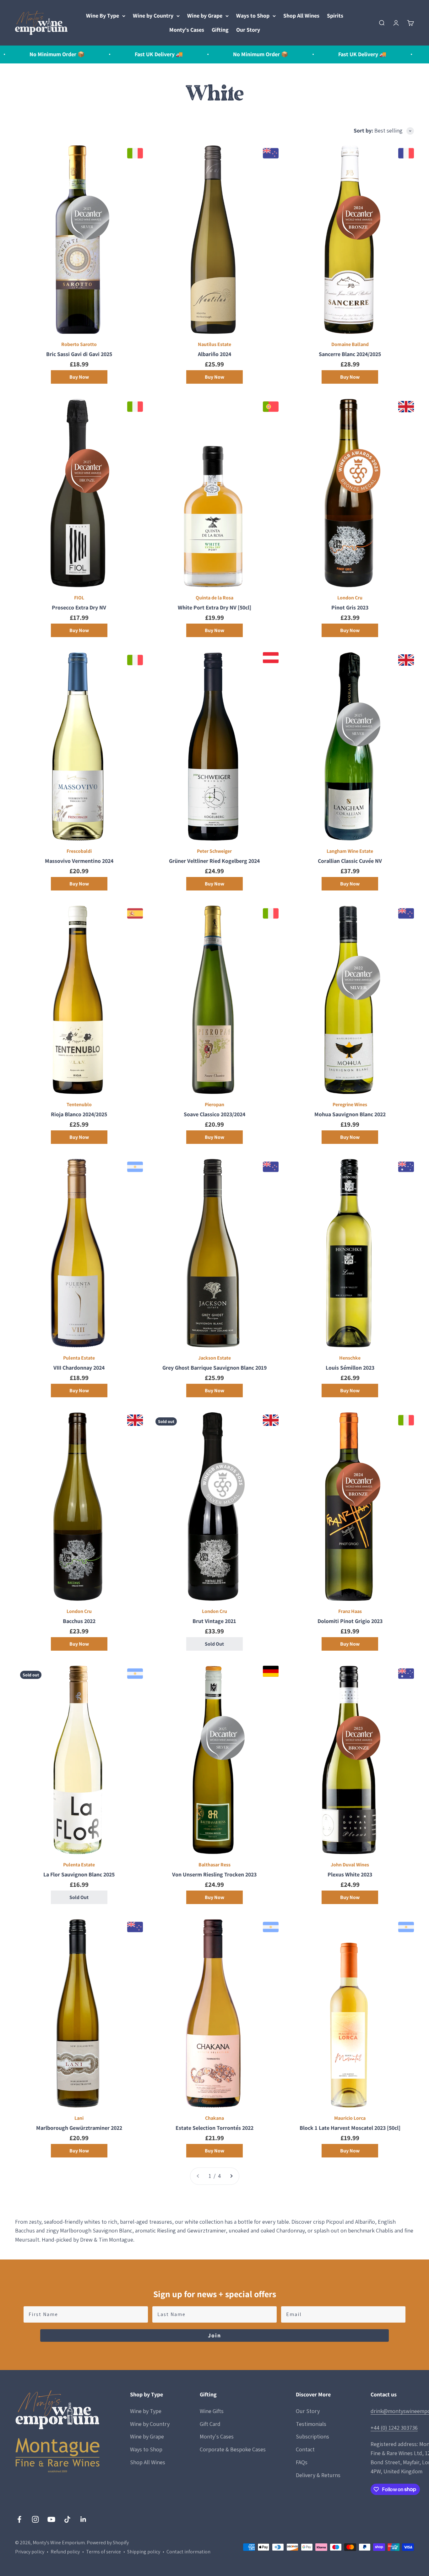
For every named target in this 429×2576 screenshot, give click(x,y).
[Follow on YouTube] (51, 2519)
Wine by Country (153, 16)
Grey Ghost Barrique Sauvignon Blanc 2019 (215, 1368)
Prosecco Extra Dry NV (79, 607)
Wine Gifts (212, 2411)
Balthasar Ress (215, 1865)
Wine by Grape (205, 16)
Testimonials (311, 2424)
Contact (305, 2449)
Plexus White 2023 (350, 1874)
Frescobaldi (79, 851)
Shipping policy (144, 2552)
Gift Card (210, 2424)
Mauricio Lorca (350, 2118)
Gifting (220, 30)
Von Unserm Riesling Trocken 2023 (214, 1874)
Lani (79, 2118)
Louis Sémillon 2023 (350, 1368)
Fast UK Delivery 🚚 (99, 54)
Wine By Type (103, 16)
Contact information (188, 2552)
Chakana (215, 2118)
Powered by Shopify (108, 2543)
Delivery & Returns (318, 2475)
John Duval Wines (350, 1865)
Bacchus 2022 (79, 1621)
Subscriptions (312, 2436)
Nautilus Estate (215, 344)
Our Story (248, 30)
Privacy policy (30, 2552)
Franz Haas (350, 1611)
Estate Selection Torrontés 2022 (215, 2128)
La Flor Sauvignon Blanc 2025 (79, 1874)
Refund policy (65, 2552)
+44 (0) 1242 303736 (394, 2428)
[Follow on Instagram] (35, 2519)
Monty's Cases (187, 30)
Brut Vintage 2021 (214, 1621)
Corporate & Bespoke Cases (233, 2449)
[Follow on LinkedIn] (83, 2519)
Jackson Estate (215, 1358)
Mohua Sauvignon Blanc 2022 (350, 1114)
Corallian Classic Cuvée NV (350, 861)
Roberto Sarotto (79, 344)
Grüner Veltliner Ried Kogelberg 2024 (214, 861)
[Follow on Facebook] (19, 2519)
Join (215, 2335)
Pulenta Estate (79, 1358)
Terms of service (103, 2552)
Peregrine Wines (350, 1104)
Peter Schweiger (214, 851)
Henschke (350, 1358)
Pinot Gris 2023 (350, 607)
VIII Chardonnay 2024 (79, 1368)
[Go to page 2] (231, 2176)
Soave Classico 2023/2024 (215, 1114)
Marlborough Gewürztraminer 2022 (79, 2128)
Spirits (335, 16)
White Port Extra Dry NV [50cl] (215, 607)
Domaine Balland (350, 344)
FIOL (79, 598)
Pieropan (215, 1104)
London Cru (350, 598)
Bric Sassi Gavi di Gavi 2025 (79, 354)
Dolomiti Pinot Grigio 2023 (350, 1621)
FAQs (302, 2462)
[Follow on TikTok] (67, 2519)
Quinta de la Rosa (215, 598)
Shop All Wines (301, 16)
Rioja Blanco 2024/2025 (79, 1114)
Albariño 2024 (215, 354)
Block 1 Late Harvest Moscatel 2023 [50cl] (350, 2128)
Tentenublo (79, 1104)
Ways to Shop (253, 16)
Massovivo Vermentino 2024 (79, 861)
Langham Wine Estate (350, 851)
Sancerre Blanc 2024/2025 (350, 354)
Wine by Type (146, 2411)
